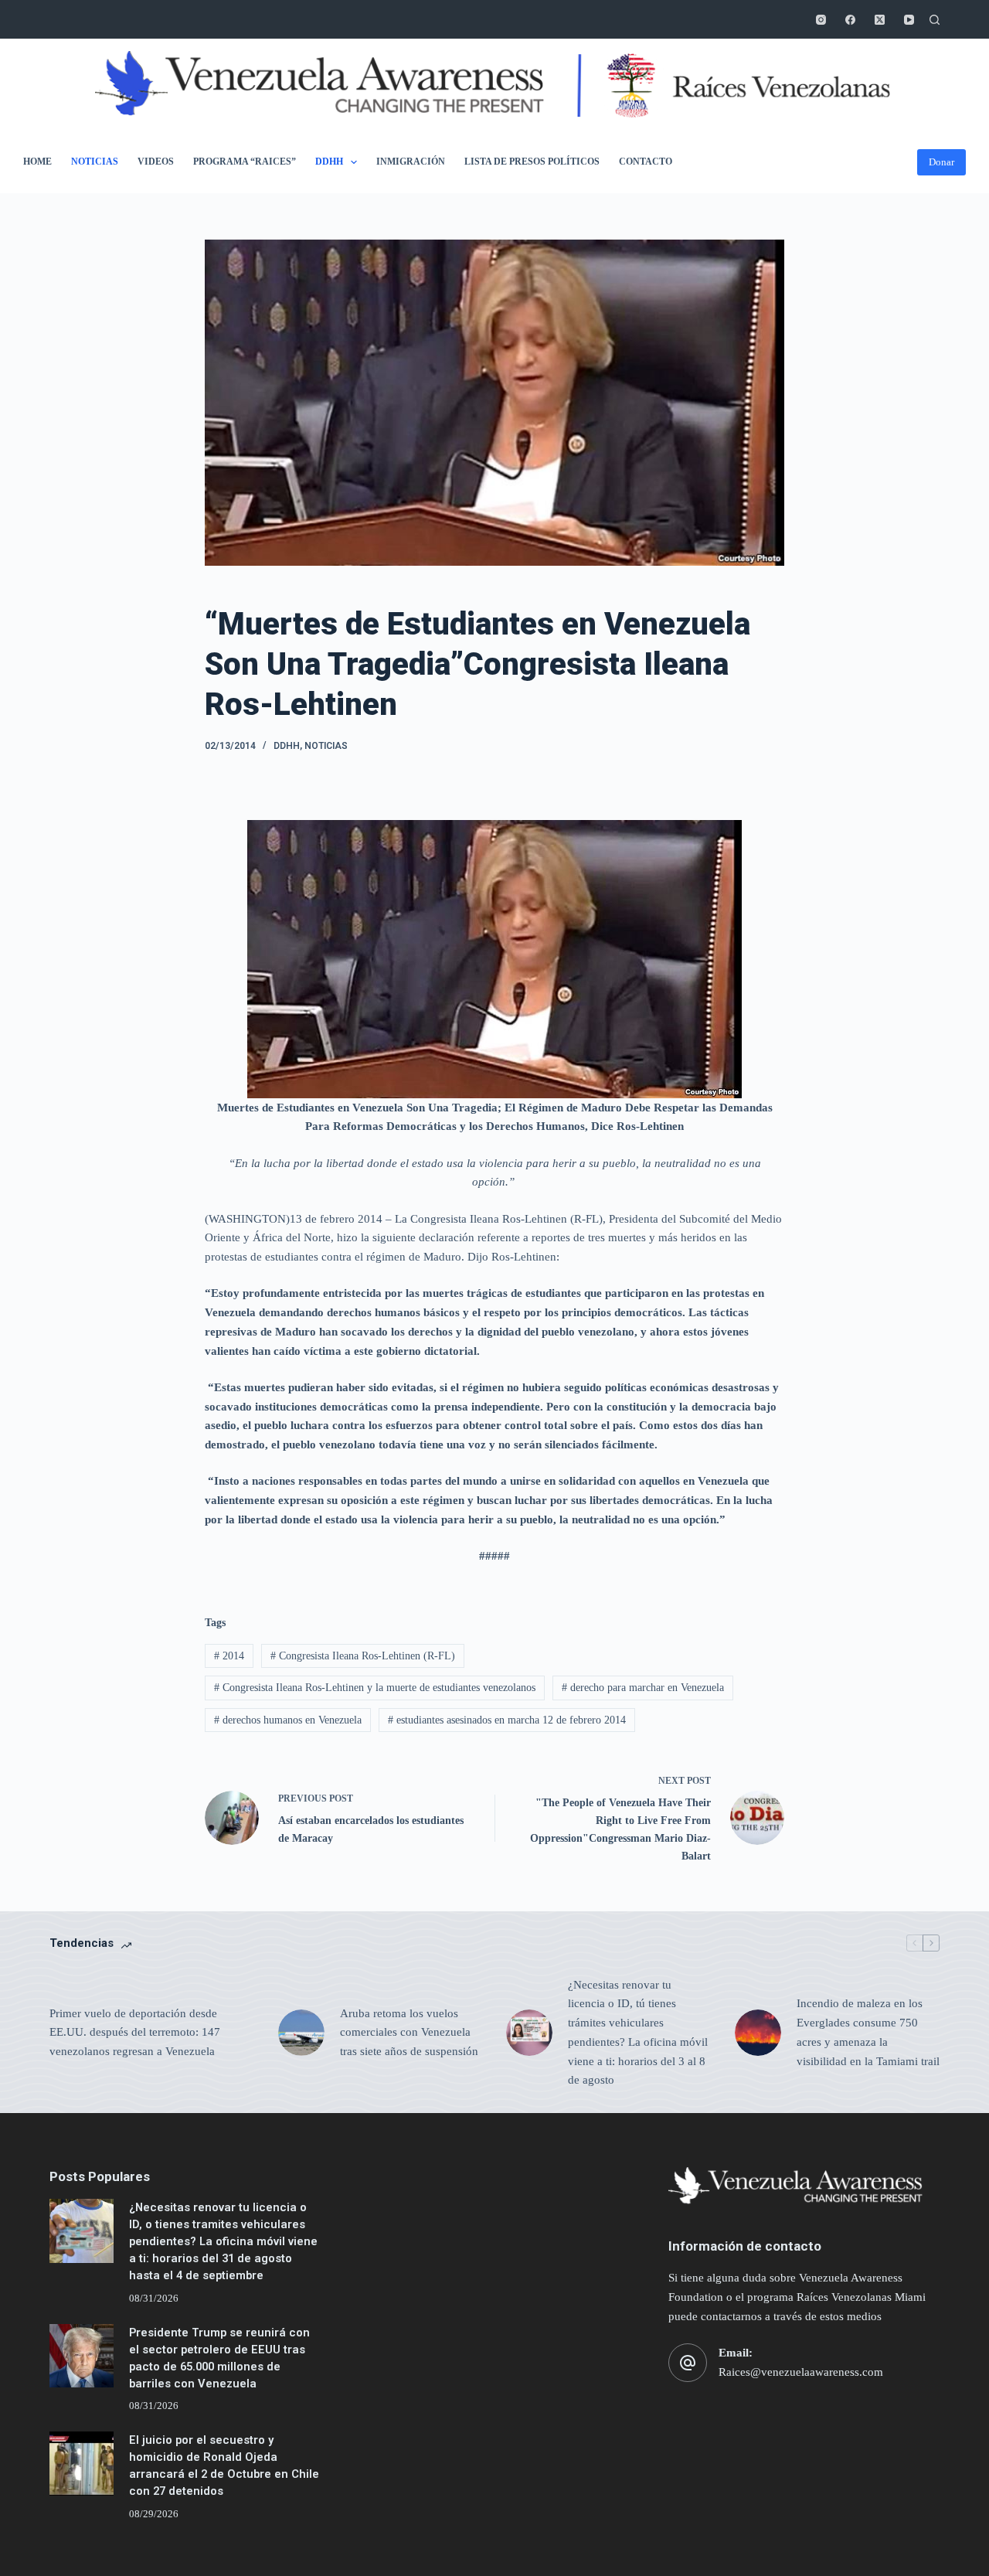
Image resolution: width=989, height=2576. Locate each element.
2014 (229, 1656)
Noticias (95, 162)
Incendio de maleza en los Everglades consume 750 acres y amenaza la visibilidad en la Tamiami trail (868, 2032)
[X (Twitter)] (880, 20)
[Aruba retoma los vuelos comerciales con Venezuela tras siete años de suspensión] (301, 2033)
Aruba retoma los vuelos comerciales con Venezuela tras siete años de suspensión (409, 2033)
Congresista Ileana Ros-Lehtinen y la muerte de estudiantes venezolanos (375, 1688)
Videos (156, 162)
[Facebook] (850, 20)
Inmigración (411, 162)
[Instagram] (821, 20)
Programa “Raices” (245, 162)
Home (37, 162)
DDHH (329, 162)
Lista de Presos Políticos (532, 162)
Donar (941, 162)
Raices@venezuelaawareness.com (801, 2372)
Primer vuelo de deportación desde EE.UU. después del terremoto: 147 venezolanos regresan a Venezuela (135, 2033)
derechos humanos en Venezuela (288, 1720)
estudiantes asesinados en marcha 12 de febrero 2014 (507, 1720)
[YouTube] (909, 20)
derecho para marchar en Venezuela (643, 1688)
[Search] (935, 20)
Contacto (646, 162)
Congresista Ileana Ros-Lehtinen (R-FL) (363, 1656)
